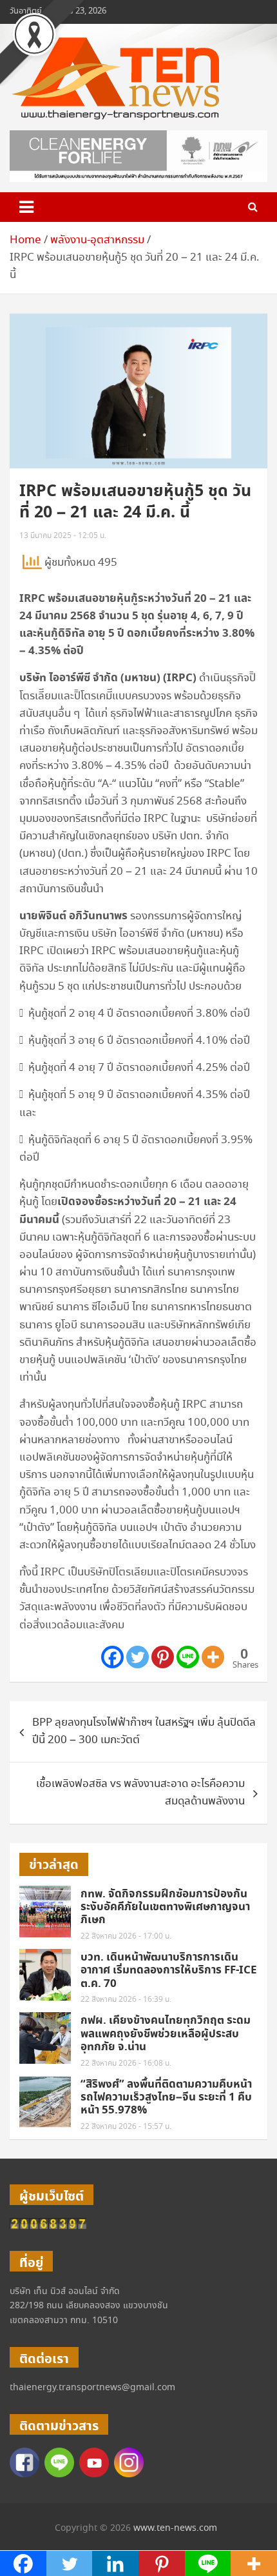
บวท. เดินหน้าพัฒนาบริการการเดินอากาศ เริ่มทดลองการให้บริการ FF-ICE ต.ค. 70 (169, 1971)
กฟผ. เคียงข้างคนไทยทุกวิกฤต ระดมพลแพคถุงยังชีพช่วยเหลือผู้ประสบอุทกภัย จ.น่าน (166, 2034)
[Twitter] (138, 1657)
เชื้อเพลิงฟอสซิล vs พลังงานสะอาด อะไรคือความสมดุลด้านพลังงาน (140, 1793)
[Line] (188, 1657)
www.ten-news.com (175, 2528)
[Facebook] (112, 1657)
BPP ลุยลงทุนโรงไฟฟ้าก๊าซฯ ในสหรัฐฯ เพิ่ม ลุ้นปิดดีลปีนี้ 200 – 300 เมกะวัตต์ (144, 1732)
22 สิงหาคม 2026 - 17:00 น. (126, 1936)
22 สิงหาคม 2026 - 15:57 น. (126, 2127)
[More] (213, 1657)
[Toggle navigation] (26, 207)
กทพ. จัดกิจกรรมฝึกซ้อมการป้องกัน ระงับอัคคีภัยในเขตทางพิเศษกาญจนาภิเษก (165, 1907)
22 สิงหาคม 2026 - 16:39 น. (126, 2000)
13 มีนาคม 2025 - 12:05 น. (63, 536)
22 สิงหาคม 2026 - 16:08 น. (126, 2063)
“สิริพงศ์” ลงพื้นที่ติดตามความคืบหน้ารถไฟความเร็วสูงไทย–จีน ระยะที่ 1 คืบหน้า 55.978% (166, 2098)
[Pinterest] (163, 1657)
